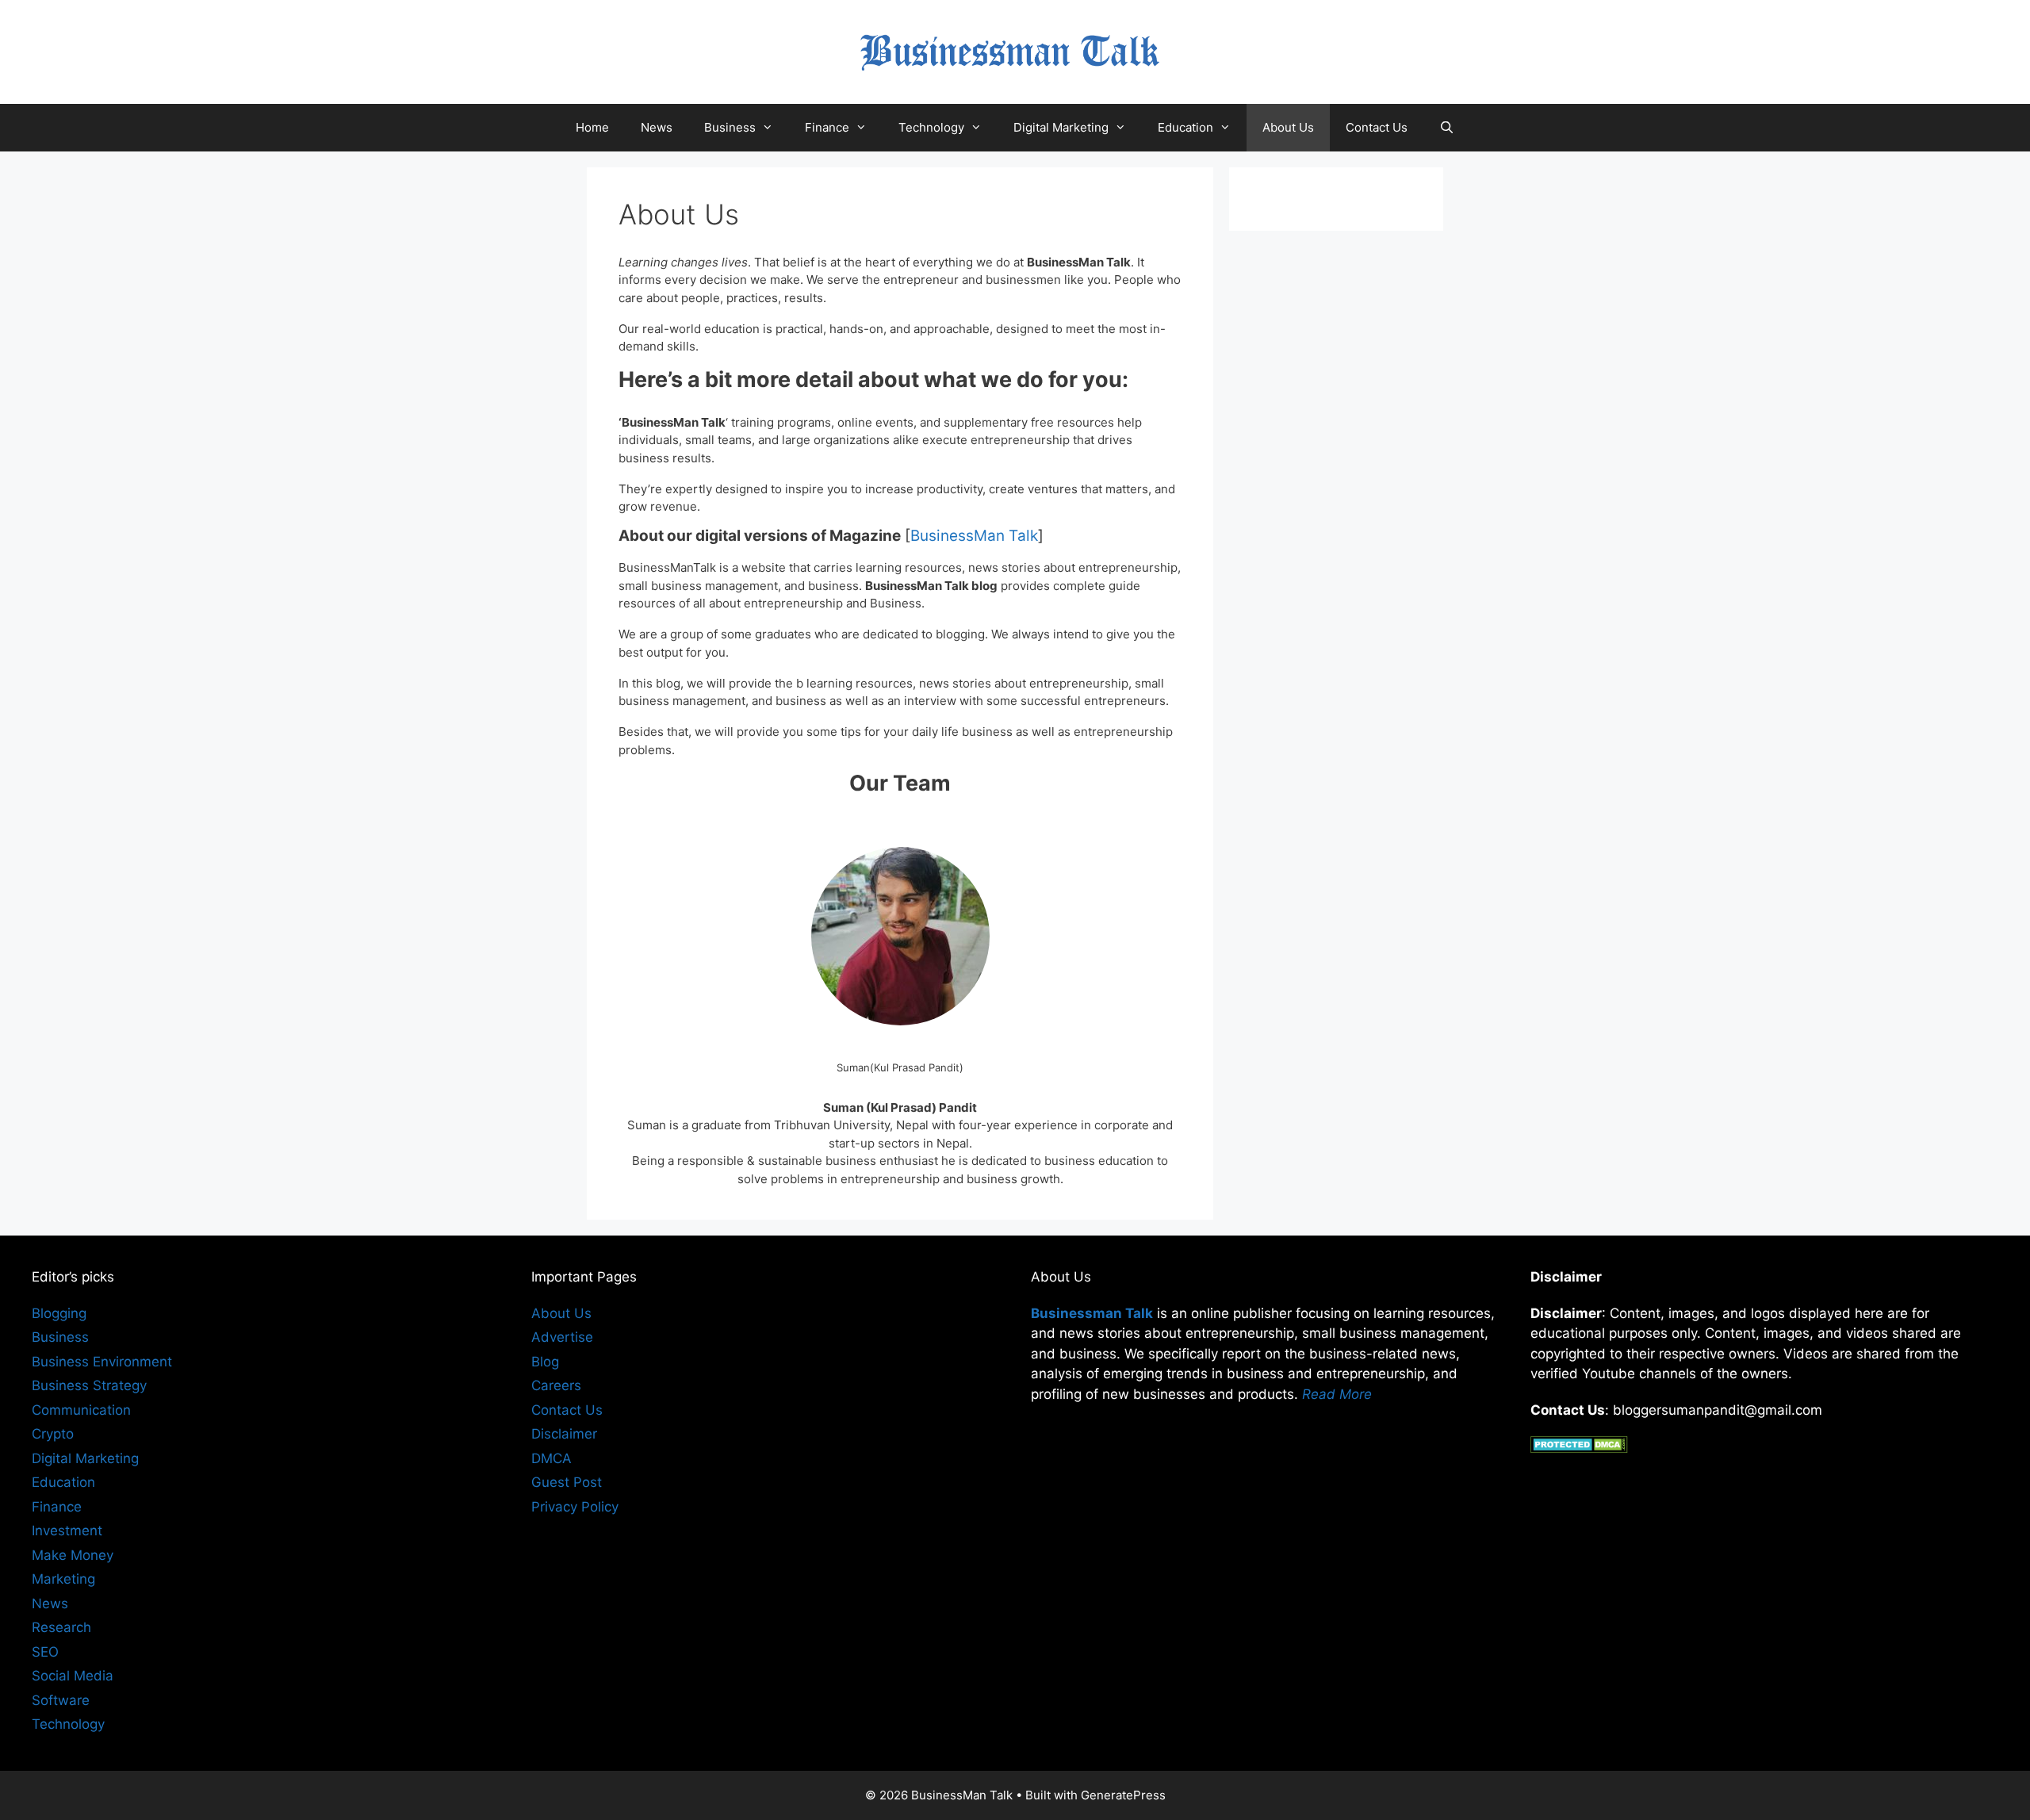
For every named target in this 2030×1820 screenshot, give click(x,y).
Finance (827, 127)
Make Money (73, 1555)
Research (61, 1627)
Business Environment (102, 1362)
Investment (67, 1531)
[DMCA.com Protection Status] (1579, 1448)
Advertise (562, 1337)
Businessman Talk (1092, 1313)
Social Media (73, 1676)
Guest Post (567, 1482)
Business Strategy (89, 1385)
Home (592, 127)
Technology (931, 127)
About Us (1288, 127)
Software (61, 1700)
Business (730, 127)
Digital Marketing (1061, 127)
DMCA (552, 1458)
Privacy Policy (575, 1507)
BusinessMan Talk (974, 536)
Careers (556, 1385)
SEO (45, 1652)
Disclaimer (564, 1434)
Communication (81, 1410)
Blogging (59, 1313)
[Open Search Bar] (1447, 128)
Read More (1337, 1394)
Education (1185, 127)
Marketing (63, 1579)
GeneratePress (1123, 1795)
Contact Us (1377, 127)
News (657, 127)
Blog (545, 1362)
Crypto (53, 1434)
